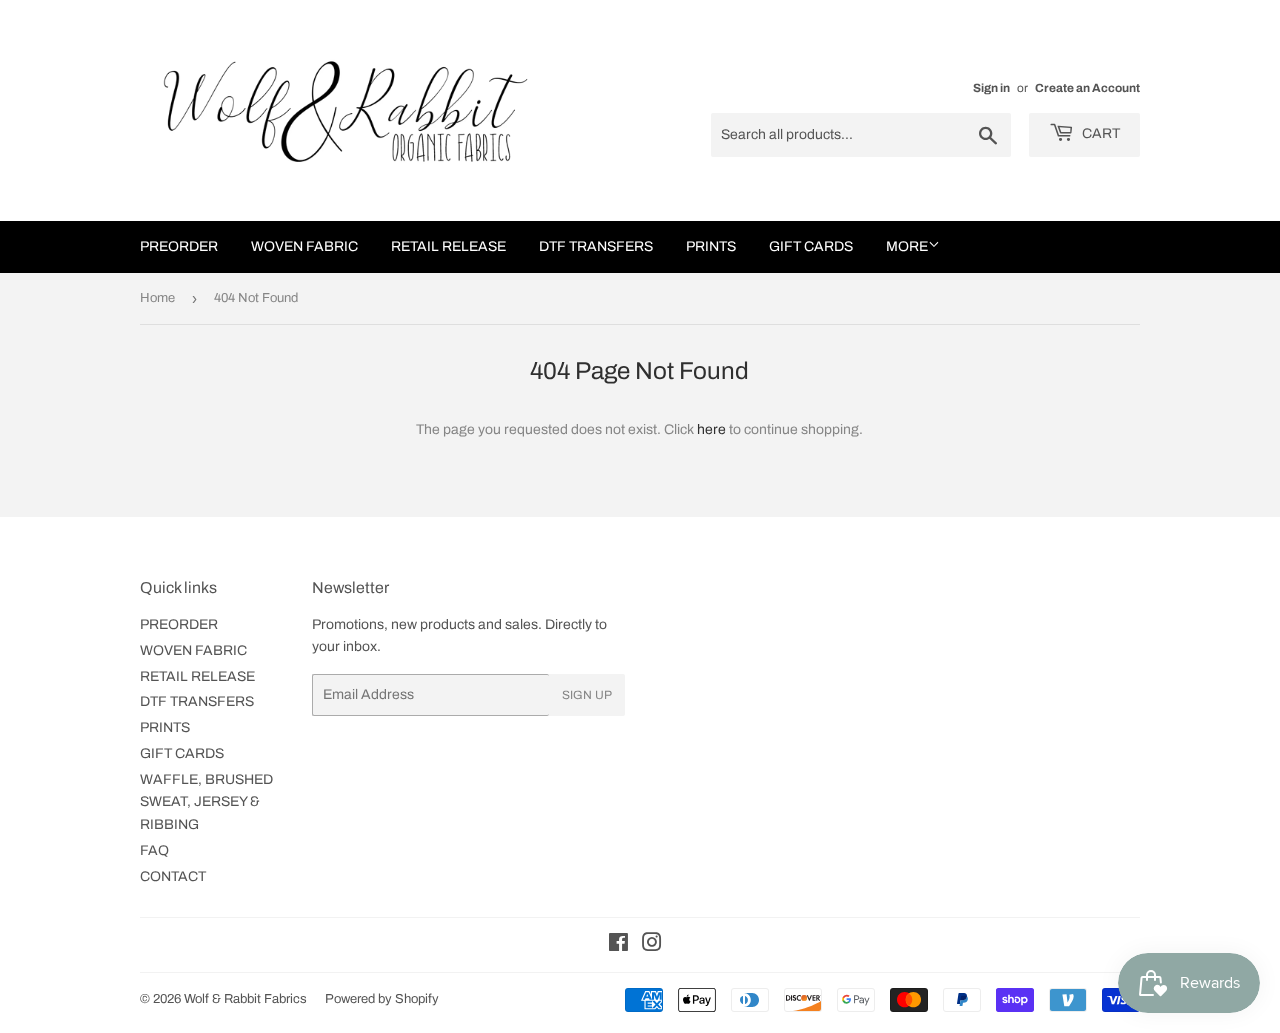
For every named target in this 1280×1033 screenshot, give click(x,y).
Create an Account (1087, 88)
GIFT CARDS (811, 246)
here (711, 429)
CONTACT (173, 876)
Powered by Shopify (382, 999)
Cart (1099, 133)
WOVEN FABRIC (304, 246)
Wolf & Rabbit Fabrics (245, 999)
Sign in (991, 88)
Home (157, 298)
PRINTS (711, 246)
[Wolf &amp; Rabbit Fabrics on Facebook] (618, 945)
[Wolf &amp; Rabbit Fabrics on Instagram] (652, 945)
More (907, 246)
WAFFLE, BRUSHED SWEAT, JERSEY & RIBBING (206, 802)
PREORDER (179, 246)
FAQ (154, 850)
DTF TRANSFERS (596, 246)
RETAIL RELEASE (448, 246)
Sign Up (587, 695)
